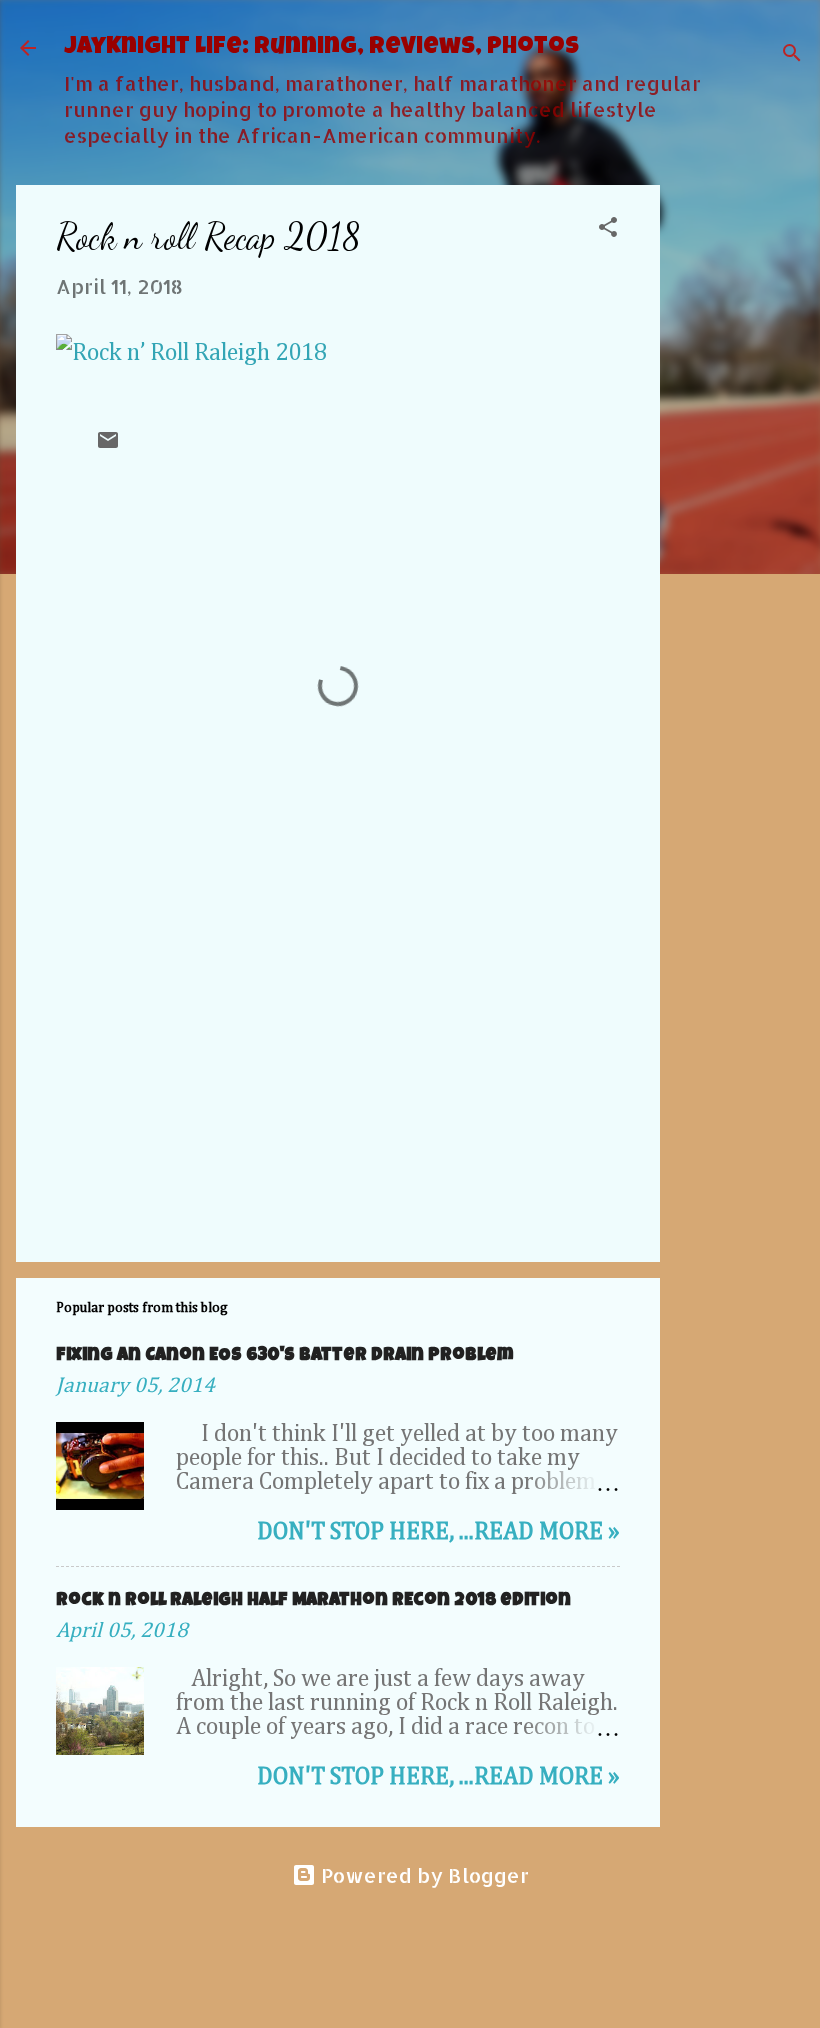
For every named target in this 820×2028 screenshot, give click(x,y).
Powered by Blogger (422, 1875)
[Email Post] (108, 444)
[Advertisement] (740, 485)
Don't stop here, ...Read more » (438, 1532)
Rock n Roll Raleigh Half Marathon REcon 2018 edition (313, 1601)
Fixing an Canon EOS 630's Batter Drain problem (284, 1356)
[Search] (792, 54)
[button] (608, 229)
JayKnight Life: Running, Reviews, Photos (321, 48)
